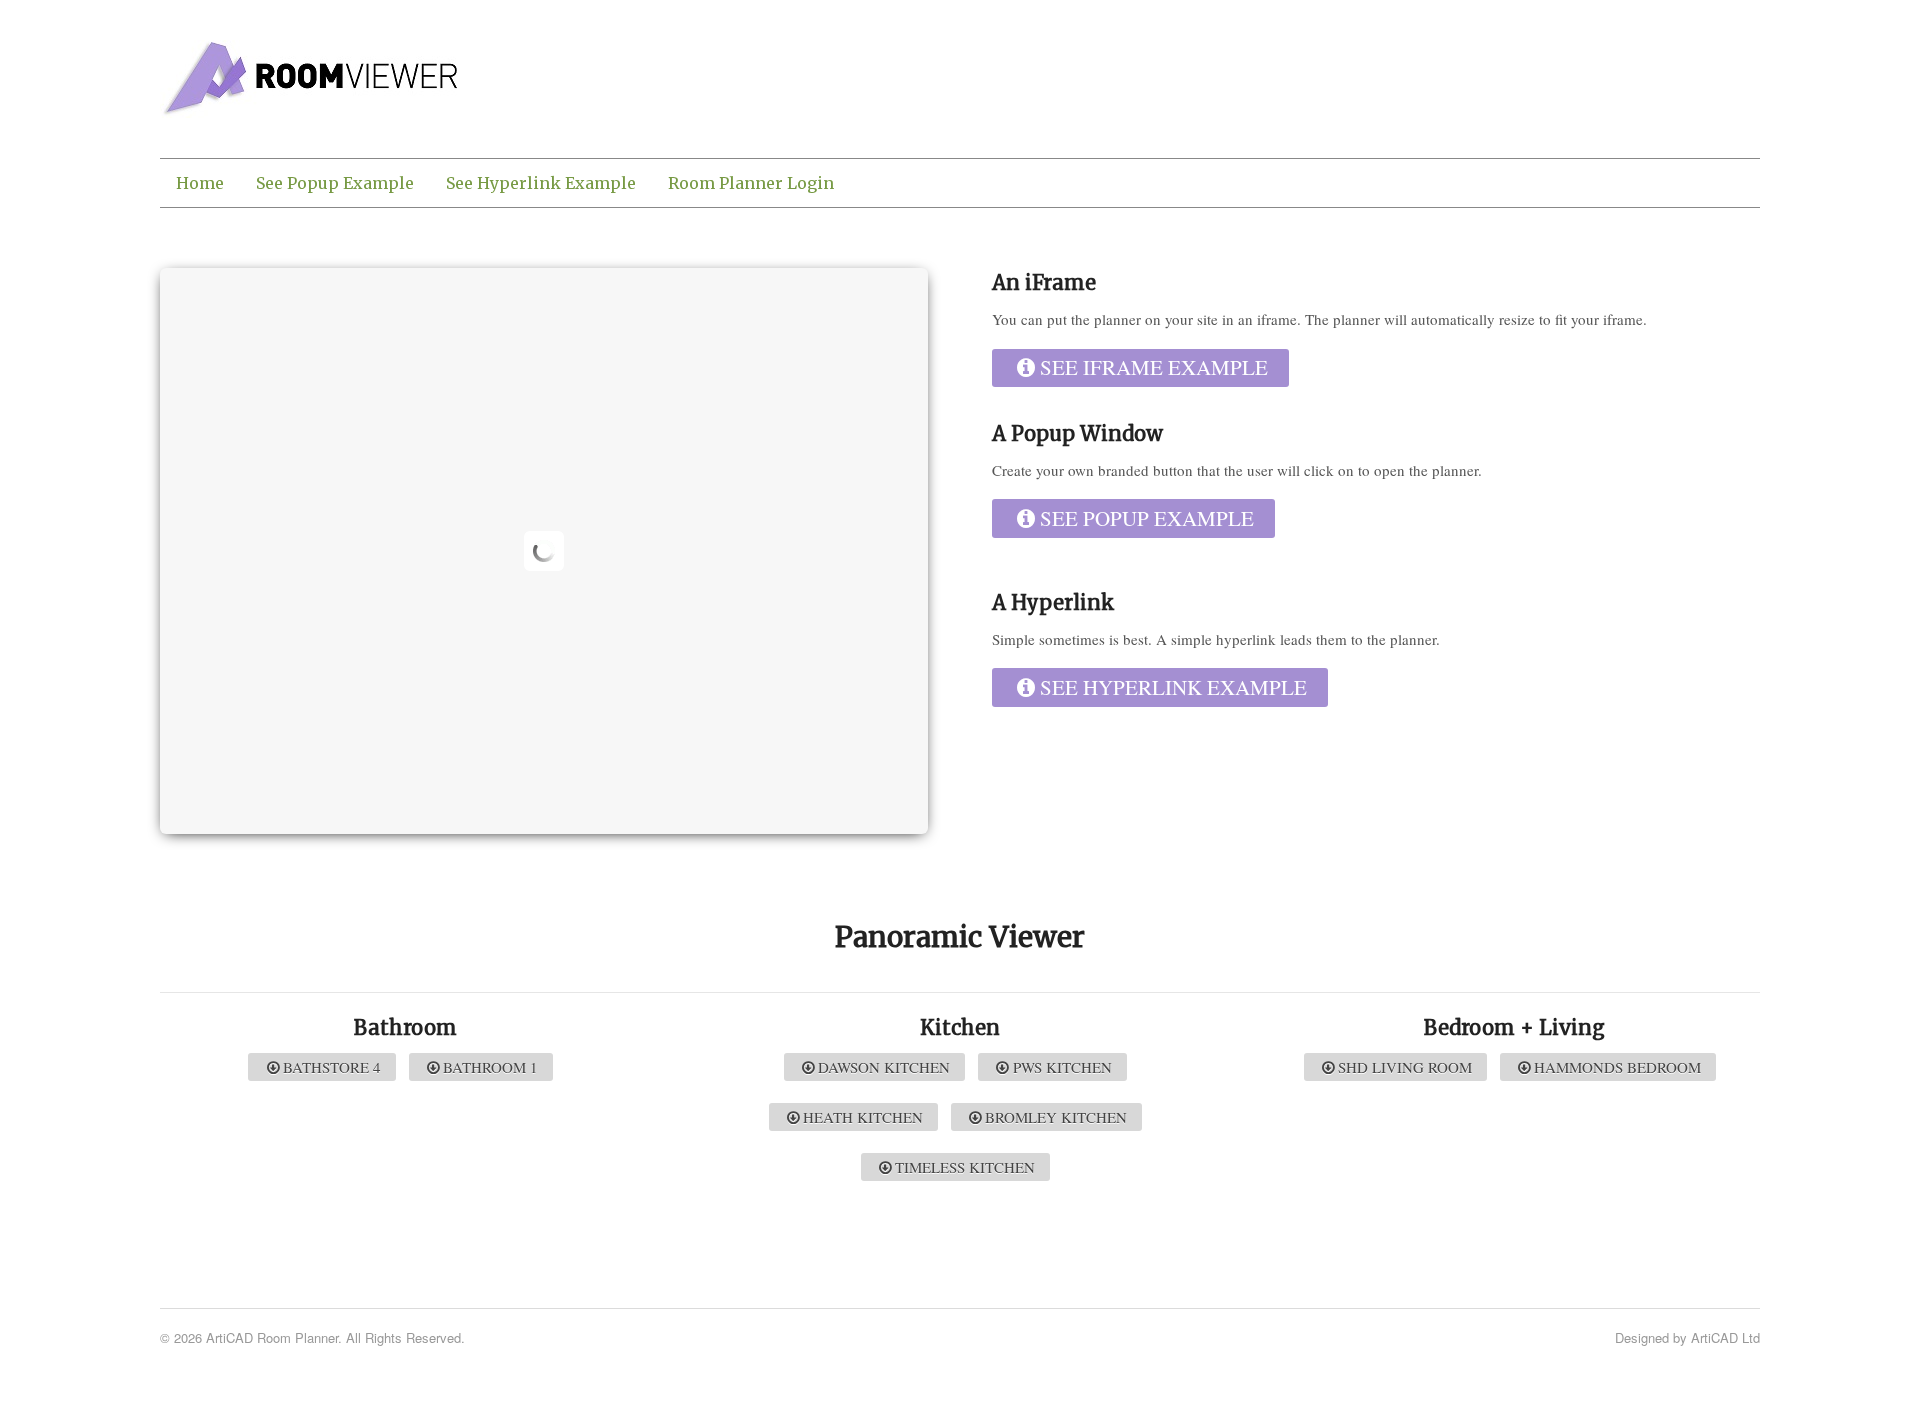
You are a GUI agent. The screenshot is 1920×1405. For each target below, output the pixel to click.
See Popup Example (335, 183)
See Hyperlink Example (541, 183)
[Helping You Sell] (308, 107)
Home (200, 183)
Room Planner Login (751, 183)
